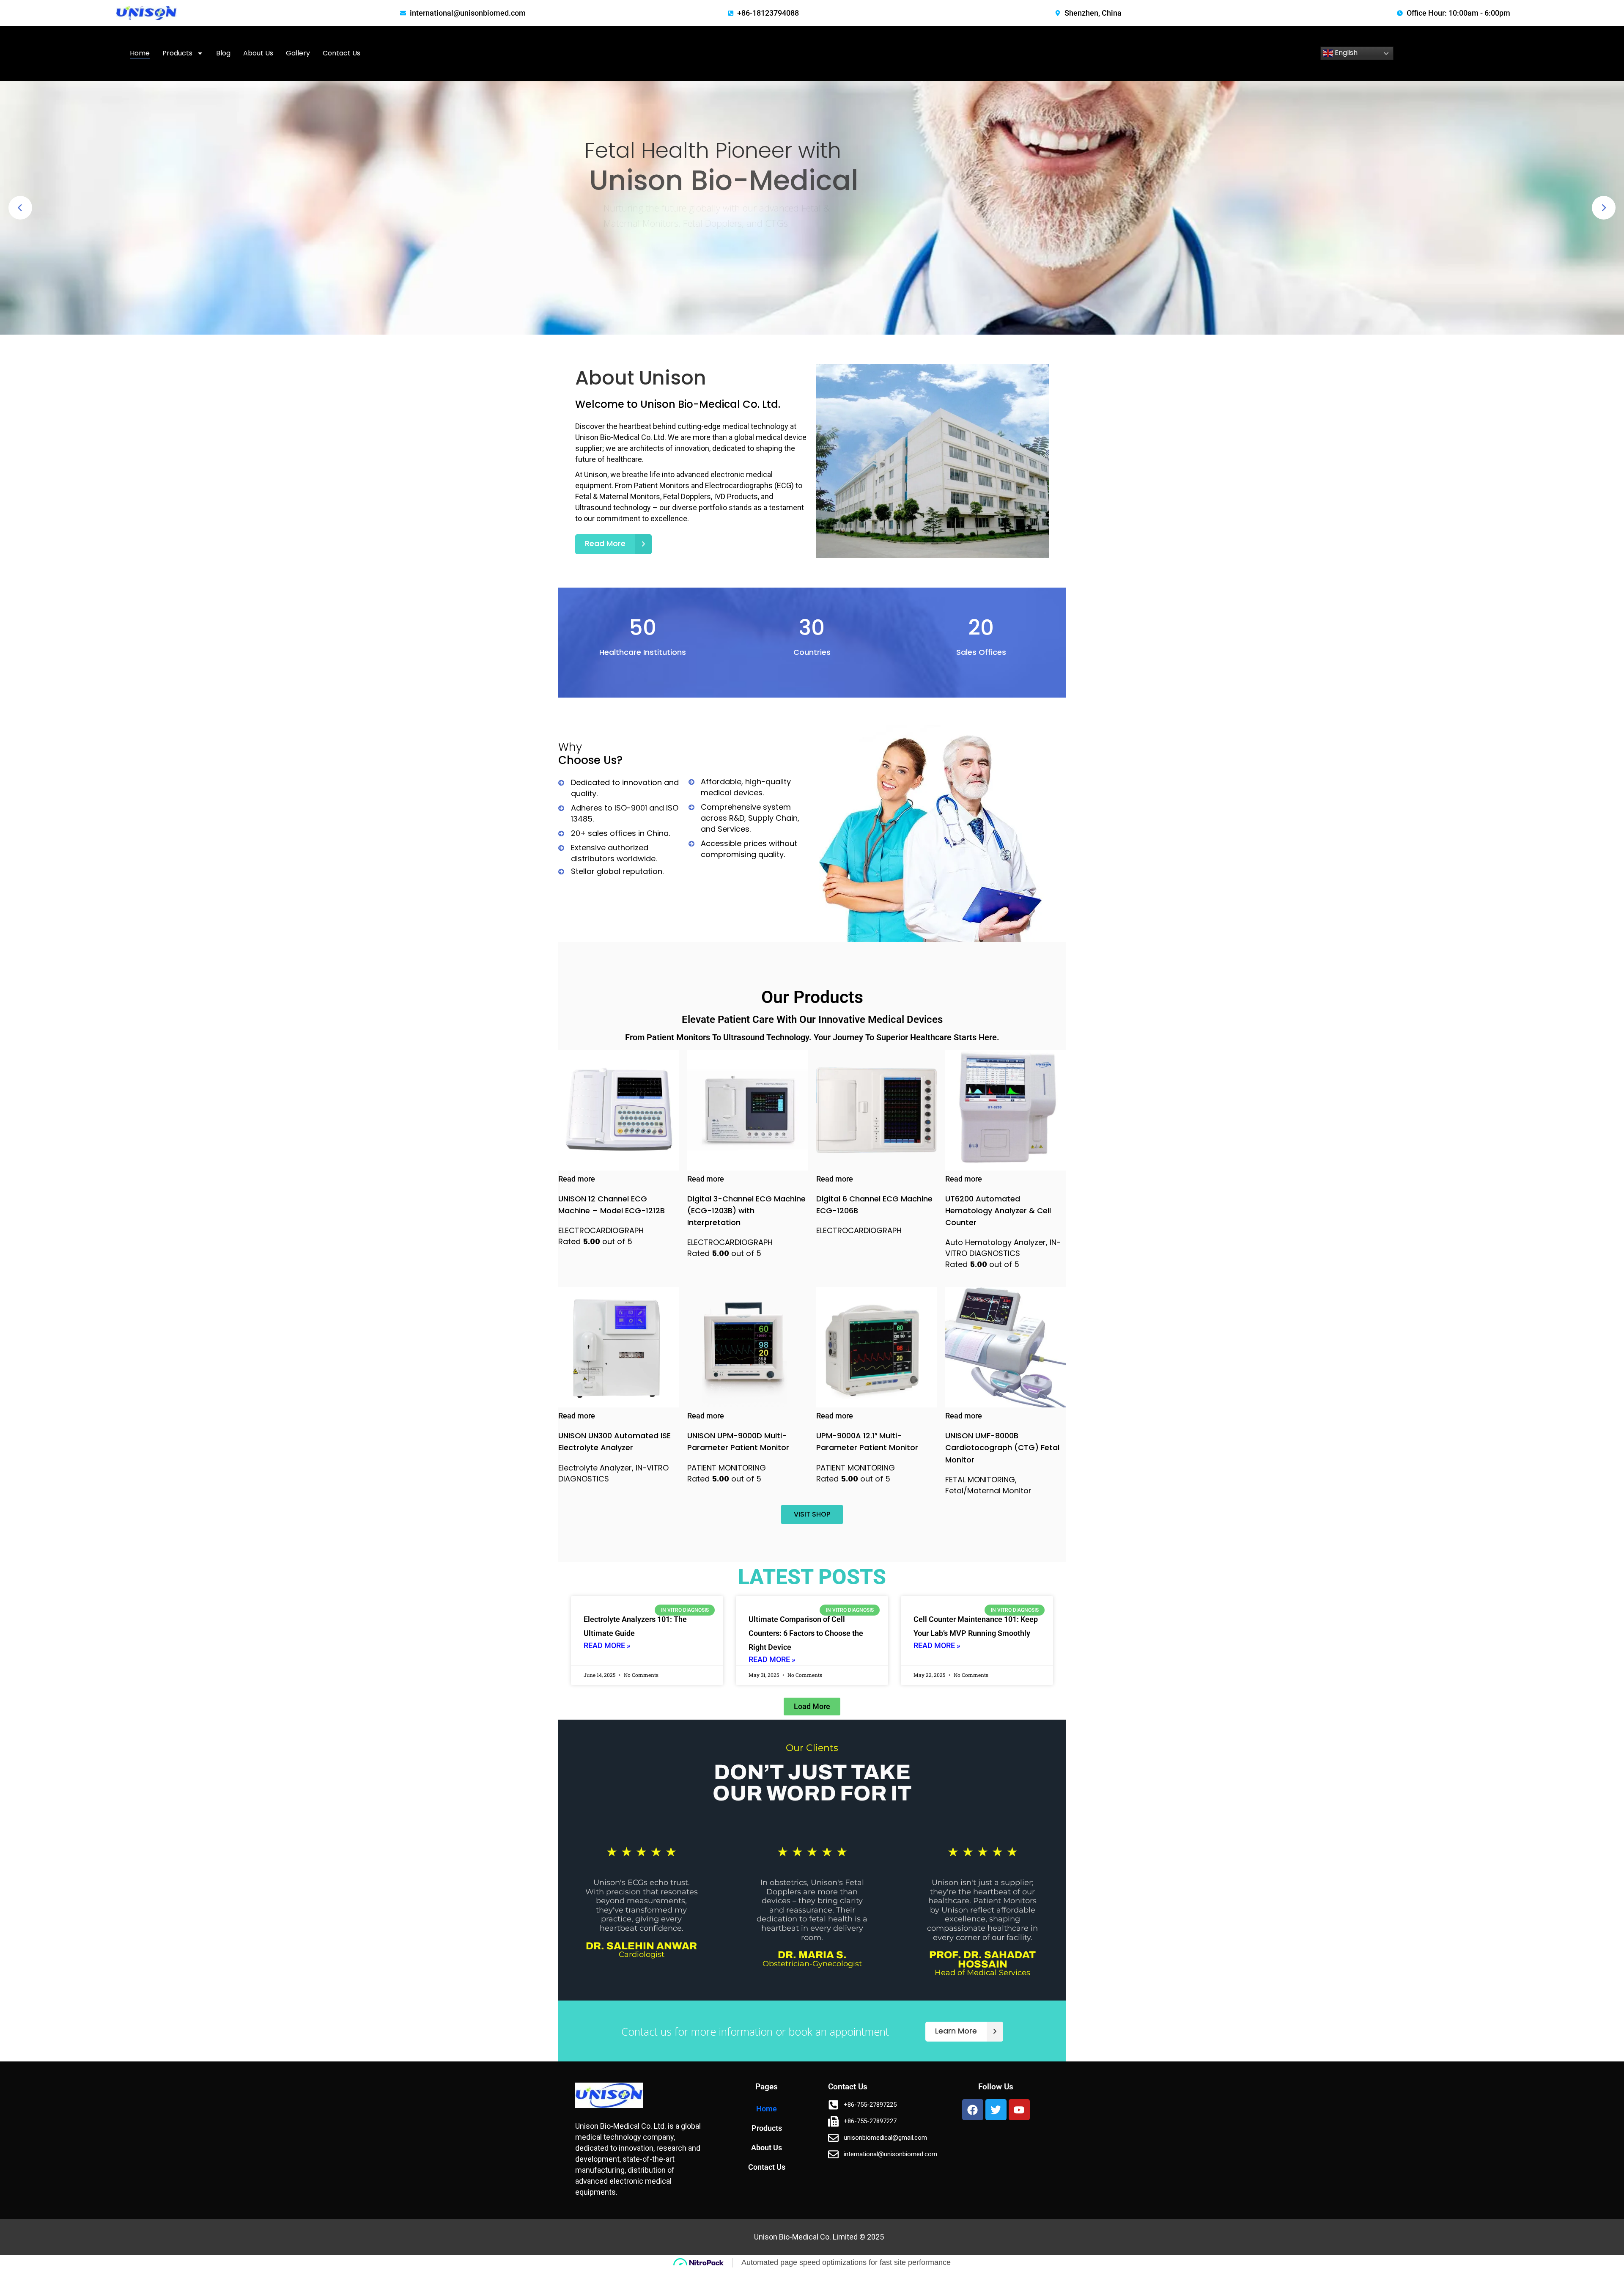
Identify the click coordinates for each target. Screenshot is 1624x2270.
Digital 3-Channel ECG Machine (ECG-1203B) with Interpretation (746, 1211)
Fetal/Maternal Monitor (988, 1491)
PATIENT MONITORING (727, 1468)
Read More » (607, 1645)
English (1345, 53)
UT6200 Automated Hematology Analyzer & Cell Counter (998, 1211)
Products (177, 53)
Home (140, 53)
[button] (812, 1707)
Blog (223, 53)
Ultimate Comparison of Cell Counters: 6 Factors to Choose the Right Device (806, 1633)
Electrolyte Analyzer (595, 1468)
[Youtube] (1019, 2110)
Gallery (298, 53)
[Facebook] (973, 2110)
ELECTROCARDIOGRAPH (601, 1230)
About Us (258, 53)
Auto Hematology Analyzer (996, 1242)
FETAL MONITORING (980, 1480)
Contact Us (342, 53)
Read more (577, 1179)
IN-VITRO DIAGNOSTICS (1003, 1248)
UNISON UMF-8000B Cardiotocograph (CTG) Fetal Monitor (1002, 1447)
